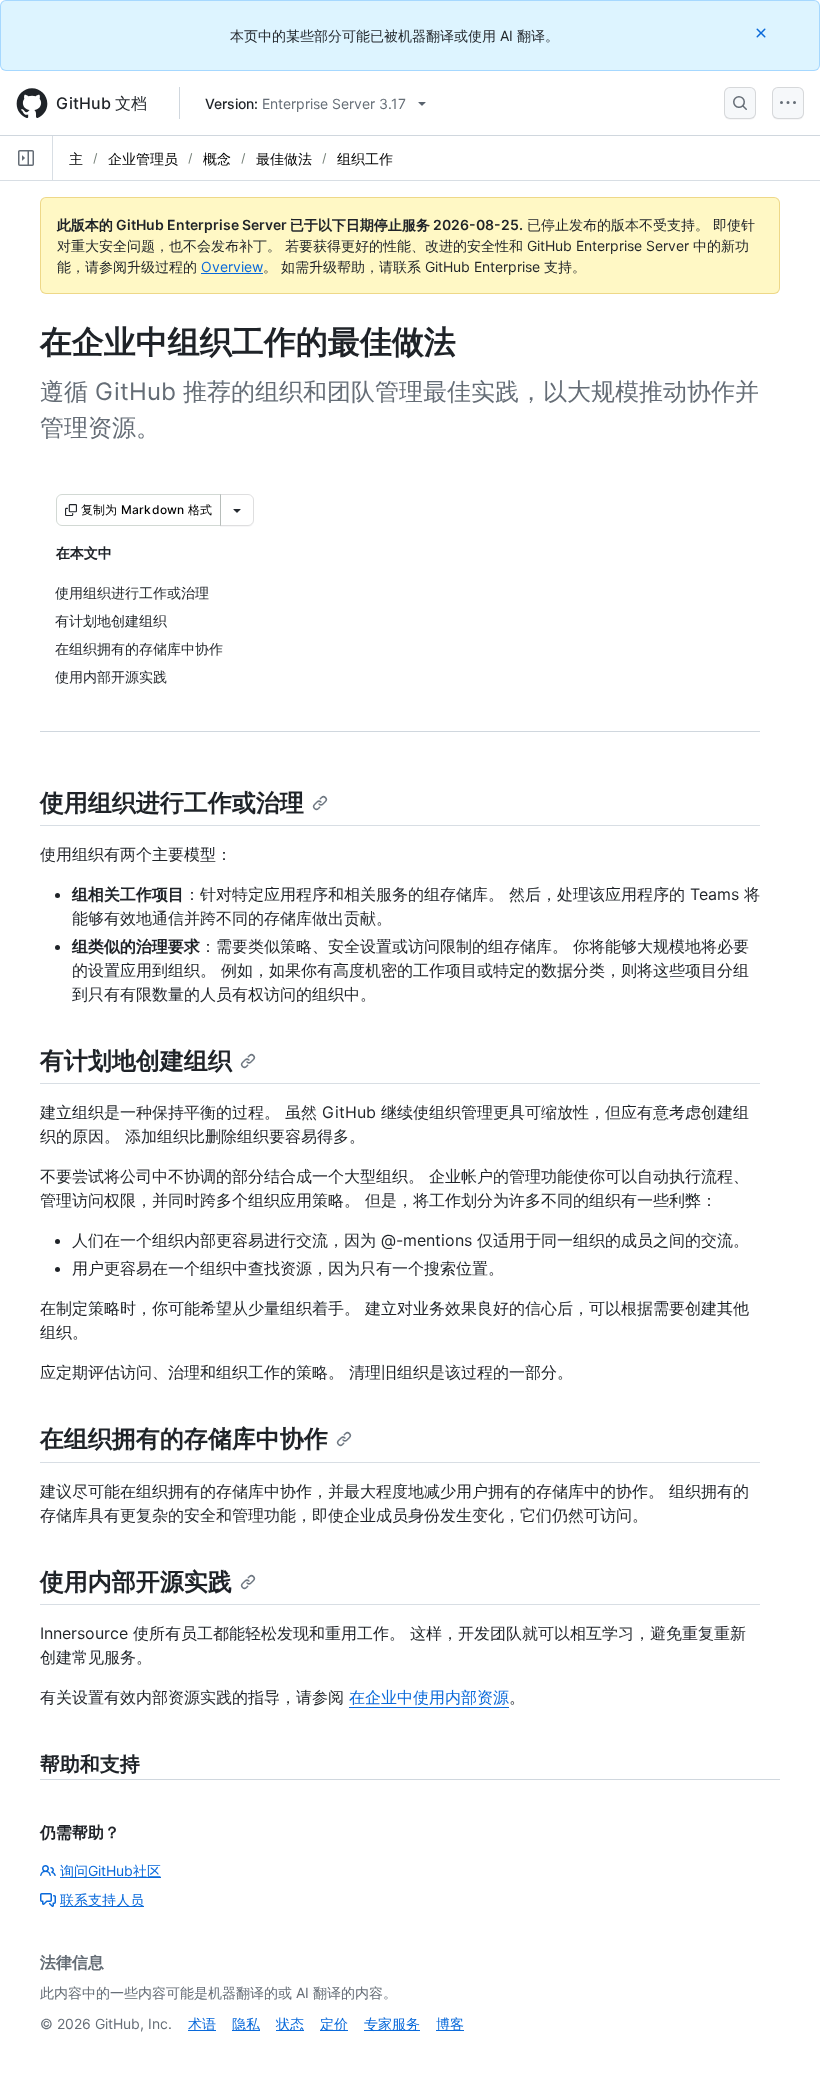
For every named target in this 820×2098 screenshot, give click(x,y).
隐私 (246, 2023)
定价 (334, 2023)
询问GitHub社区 (110, 1870)
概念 (217, 158)
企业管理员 (143, 158)
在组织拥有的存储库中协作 (184, 1438)
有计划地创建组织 (136, 1060)
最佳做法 (284, 158)
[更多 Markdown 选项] (237, 510)
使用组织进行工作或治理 (172, 802)
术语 (202, 2023)
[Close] (763, 32)
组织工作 (365, 158)
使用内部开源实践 (136, 1581)
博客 (450, 2023)
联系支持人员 (102, 1899)
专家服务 (392, 2023)
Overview (232, 266)
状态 (290, 2023)
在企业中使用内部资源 (429, 1697)
